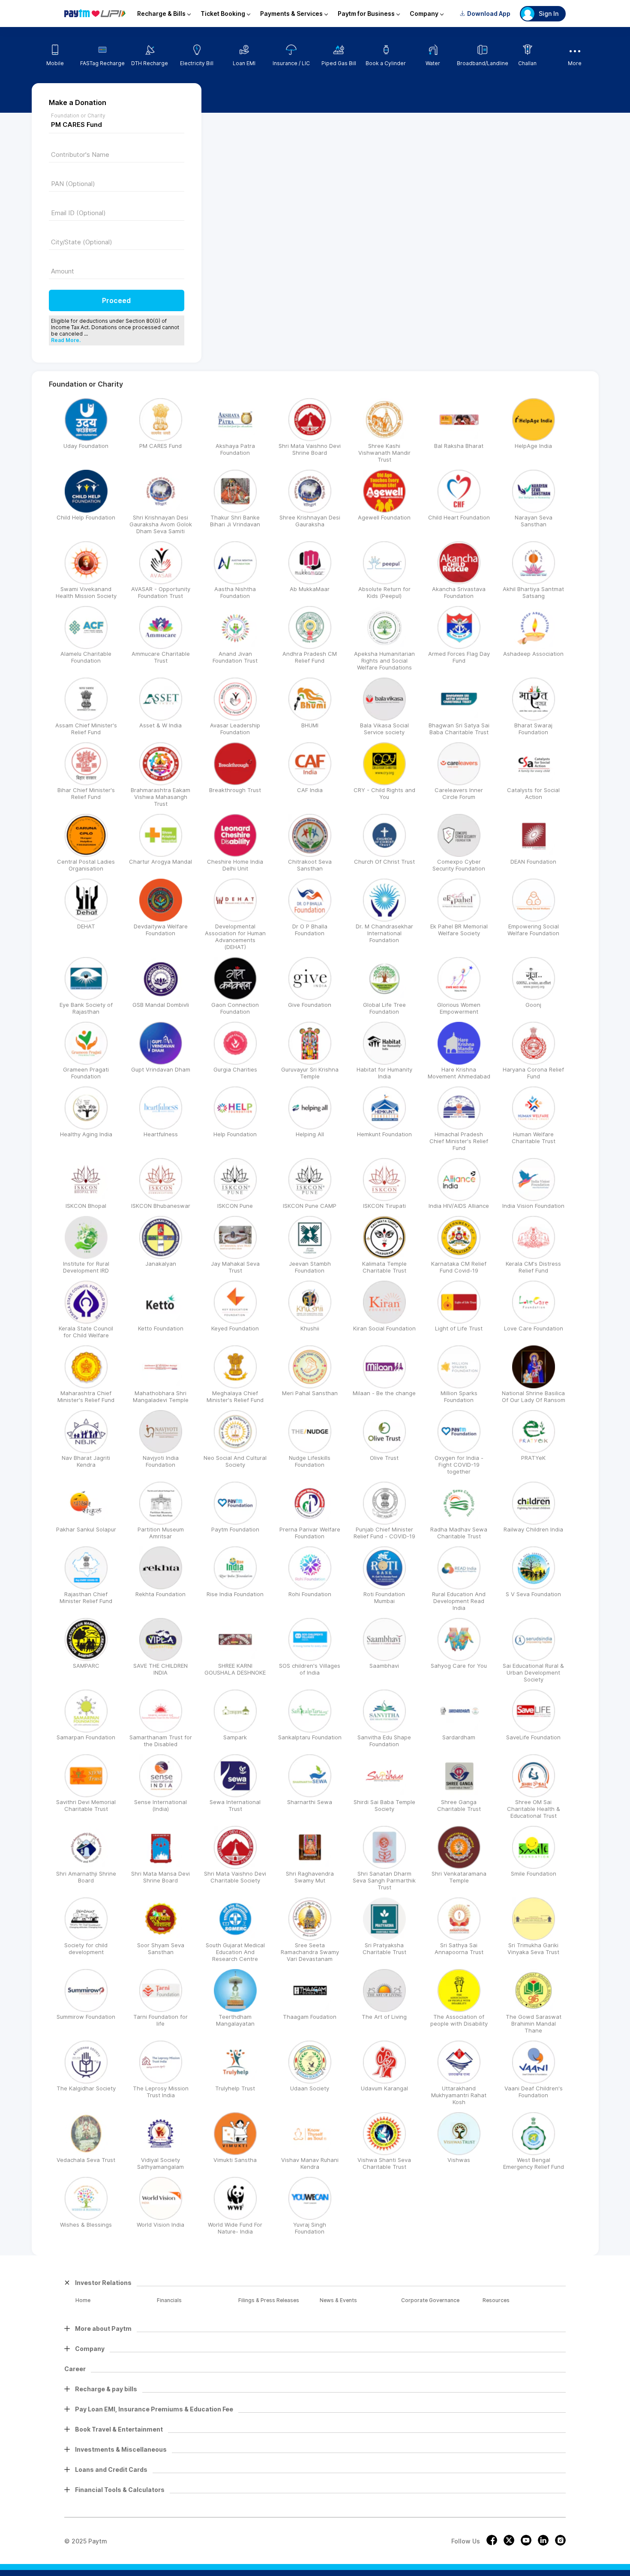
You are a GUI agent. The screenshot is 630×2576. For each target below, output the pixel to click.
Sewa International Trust (235, 1805)
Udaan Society (310, 2088)
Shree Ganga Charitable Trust (459, 1805)
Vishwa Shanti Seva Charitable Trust (384, 2163)
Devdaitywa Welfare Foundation (161, 930)
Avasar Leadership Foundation (235, 729)
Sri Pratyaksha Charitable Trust (384, 1949)
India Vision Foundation (533, 1206)
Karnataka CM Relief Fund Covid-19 (459, 1267)
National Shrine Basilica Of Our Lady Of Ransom (534, 1396)
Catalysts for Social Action (533, 793)
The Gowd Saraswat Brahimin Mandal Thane (534, 2024)
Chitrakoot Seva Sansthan (310, 865)
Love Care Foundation (534, 1328)
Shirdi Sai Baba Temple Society (384, 1805)
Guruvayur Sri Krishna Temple (310, 1073)
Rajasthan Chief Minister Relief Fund (86, 1597)
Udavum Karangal (384, 2088)
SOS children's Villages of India (310, 1669)
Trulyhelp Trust (235, 2088)
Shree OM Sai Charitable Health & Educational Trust (534, 1809)
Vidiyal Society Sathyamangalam (160, 2163)
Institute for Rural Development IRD (86, 1267)
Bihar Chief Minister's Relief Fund (86, 793)
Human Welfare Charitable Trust (534, 1138)
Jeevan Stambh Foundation (310, 1267)
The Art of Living (384, 2017)
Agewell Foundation (384, 517)
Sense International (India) (160, 1805)
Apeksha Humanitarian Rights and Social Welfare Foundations (384, 661)
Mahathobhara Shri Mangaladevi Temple (161, 1396)
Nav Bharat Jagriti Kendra (86, 1461)
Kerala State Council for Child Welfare (86, 1332)
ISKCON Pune (235, 1206)
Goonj (533, 1005)
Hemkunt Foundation (384, 1134)
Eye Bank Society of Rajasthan (86, 1008)
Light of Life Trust (459, 1328)
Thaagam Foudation (310, 2017)
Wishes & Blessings (86, 2225)
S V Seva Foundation (533, 1594)
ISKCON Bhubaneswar (161, 1206)
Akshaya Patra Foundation (235, 449)
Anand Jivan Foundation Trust (235, 657)
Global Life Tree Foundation (384, 1008)
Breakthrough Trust (235, 790)
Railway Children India (533, 1529)
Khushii (310, 1328)
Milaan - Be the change (384, 1393)
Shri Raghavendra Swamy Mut (310, 1877)
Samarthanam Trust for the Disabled (161, 1741)
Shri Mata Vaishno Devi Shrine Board (310, 449)
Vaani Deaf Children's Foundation (534, 2092)
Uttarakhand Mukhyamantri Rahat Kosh (459, 2095)
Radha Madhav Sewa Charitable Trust (459, 1533)
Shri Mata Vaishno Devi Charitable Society (235, 1877)
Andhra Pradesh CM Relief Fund (310, 657)
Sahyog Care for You (459, 1666)
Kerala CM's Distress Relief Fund (533, 1267)
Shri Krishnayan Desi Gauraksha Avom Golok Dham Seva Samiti (161, 524)
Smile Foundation (534, 1873)
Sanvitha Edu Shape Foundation (384, 1741)
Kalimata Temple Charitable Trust (384, 1267)
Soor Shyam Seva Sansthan (161, 1949)
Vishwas (459, 2160)
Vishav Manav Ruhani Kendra (310, 2163)
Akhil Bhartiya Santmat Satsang (533, 592)
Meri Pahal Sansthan (310, 1393)
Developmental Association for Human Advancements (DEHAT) (235, 937)
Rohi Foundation (310, 1594)
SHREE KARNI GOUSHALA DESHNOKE (235, 1669)
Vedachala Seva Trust (86, 2160)
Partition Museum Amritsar (161, 1533)
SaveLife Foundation (533, 1737)
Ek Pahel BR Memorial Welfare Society (459, 930)
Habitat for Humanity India (384, 1073)
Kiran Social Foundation (384, 1328)
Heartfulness (161, 1134)
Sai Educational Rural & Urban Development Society (533, 1672)
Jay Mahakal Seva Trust (235, 1267)
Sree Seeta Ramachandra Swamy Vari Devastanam (310, 1952)
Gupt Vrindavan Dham (161, 1069)
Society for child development (86, 1949)
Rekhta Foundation (160, 1594)
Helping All (310, 1134)
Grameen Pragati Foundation (86, 1073)
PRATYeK (533, 1458)
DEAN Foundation (533, 862)
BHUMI (310, 725)
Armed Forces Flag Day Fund (459, 657)
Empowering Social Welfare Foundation (533, 930)
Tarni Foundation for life (160, 2020)
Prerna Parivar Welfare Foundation (310, 1533)
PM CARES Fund (160, 446)
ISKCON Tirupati (384, 1206)
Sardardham (459, 1737)
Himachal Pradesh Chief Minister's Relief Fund (459, 1141)
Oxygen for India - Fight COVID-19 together (459, 1465)
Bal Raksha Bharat (459, 446)
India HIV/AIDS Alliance (459, 1206)
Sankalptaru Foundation (310, 1737)
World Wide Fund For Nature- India (235, 2228)
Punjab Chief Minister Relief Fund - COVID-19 (384, 1533)
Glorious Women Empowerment (459, 1008)
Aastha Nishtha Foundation (235, 592)
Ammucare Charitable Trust (161, 657)
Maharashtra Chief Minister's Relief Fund (86, 1396)
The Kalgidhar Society (86, 2088)
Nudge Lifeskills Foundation (310, 1461)
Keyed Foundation (235, 1328)
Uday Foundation (86, 446)
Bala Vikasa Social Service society (384, 729)
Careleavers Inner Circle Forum (459, 793)
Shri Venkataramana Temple (459, 1877)
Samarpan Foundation (86, 1737)
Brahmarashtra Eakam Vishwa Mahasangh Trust (160, 797)
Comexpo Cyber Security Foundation (459, 865)
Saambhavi (384, 1666)
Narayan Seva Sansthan (534, 521)
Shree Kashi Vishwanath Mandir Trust (384, 453)
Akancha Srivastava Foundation (459, 592)
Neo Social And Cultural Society (235, 1461)
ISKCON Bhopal (86, 1206)
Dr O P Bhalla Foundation (310, 930)
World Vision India (160, 2225)
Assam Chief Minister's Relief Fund (86, 729)
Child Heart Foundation (459, 517)
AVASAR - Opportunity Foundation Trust (161, 592)
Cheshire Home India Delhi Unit (235, 865)
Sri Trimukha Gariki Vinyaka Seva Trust (533, 1949)
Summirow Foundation (86, 2017)
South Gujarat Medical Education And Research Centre (235, 1952)
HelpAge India (533, 446)
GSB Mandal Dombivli (161, 1005)
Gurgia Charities (235, 1069)
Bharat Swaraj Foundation (533, 729)
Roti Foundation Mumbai (384, 1597)
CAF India (310, 790)
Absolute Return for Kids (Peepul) (384, 592)
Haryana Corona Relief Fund (533, 1073)
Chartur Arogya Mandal (160, 862)
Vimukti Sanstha (235, 2160)
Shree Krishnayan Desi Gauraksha (310, 521)
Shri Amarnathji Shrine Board (86, 1877)
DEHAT (86, 926)
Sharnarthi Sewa (310, 1802)
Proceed (116, 300)
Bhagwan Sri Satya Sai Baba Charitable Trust (459, 729)
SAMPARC (86, 1666)
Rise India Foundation (235, 1594)
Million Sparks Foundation (459, 1396)
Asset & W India (160, 725)
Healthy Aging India (86, 1134)
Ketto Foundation (161, 1328)
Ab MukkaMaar (310, 589)
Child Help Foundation (86, 517)
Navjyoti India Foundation (161, 1461)
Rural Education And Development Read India (459, 1601)
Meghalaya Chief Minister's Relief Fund (235, 1396)
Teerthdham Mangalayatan (235, 2020)
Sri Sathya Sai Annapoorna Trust (459, 1949)
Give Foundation (310, 1005)
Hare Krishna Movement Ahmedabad (459, 1073)
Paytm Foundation (235, 1529)
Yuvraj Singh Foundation (310, 2228)
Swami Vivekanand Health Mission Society (86, 592)
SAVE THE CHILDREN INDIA (160, 1669)
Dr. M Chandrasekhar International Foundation (384, 933)
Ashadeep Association (533, 654)
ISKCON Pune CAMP (310, 1206)
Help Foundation (235, 1134)
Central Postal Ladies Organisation (86, 865)
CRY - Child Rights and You (384, 793)
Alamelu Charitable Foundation (86, 657)
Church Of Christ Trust (384, 862)
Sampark (235, 1737)
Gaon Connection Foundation (235, 1008)
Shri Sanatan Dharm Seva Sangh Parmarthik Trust (384, 1880)
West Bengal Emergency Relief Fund (534, 2163)
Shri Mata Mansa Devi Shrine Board (160, 1877)
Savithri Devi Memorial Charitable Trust (86, 1805)
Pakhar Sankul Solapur (86, 1529)
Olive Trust (384, 1458)
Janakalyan (161, 1264)
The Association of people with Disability (459, 2020)
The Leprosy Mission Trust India (161, 2092)
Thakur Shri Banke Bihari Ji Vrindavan (235, 521)
